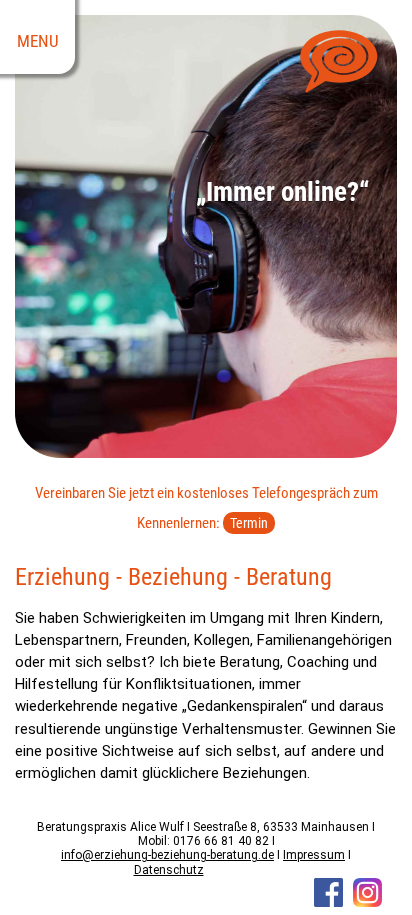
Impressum (314, 855)
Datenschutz (169, 870)
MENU (38, 41)
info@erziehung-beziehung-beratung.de (167, 855)
